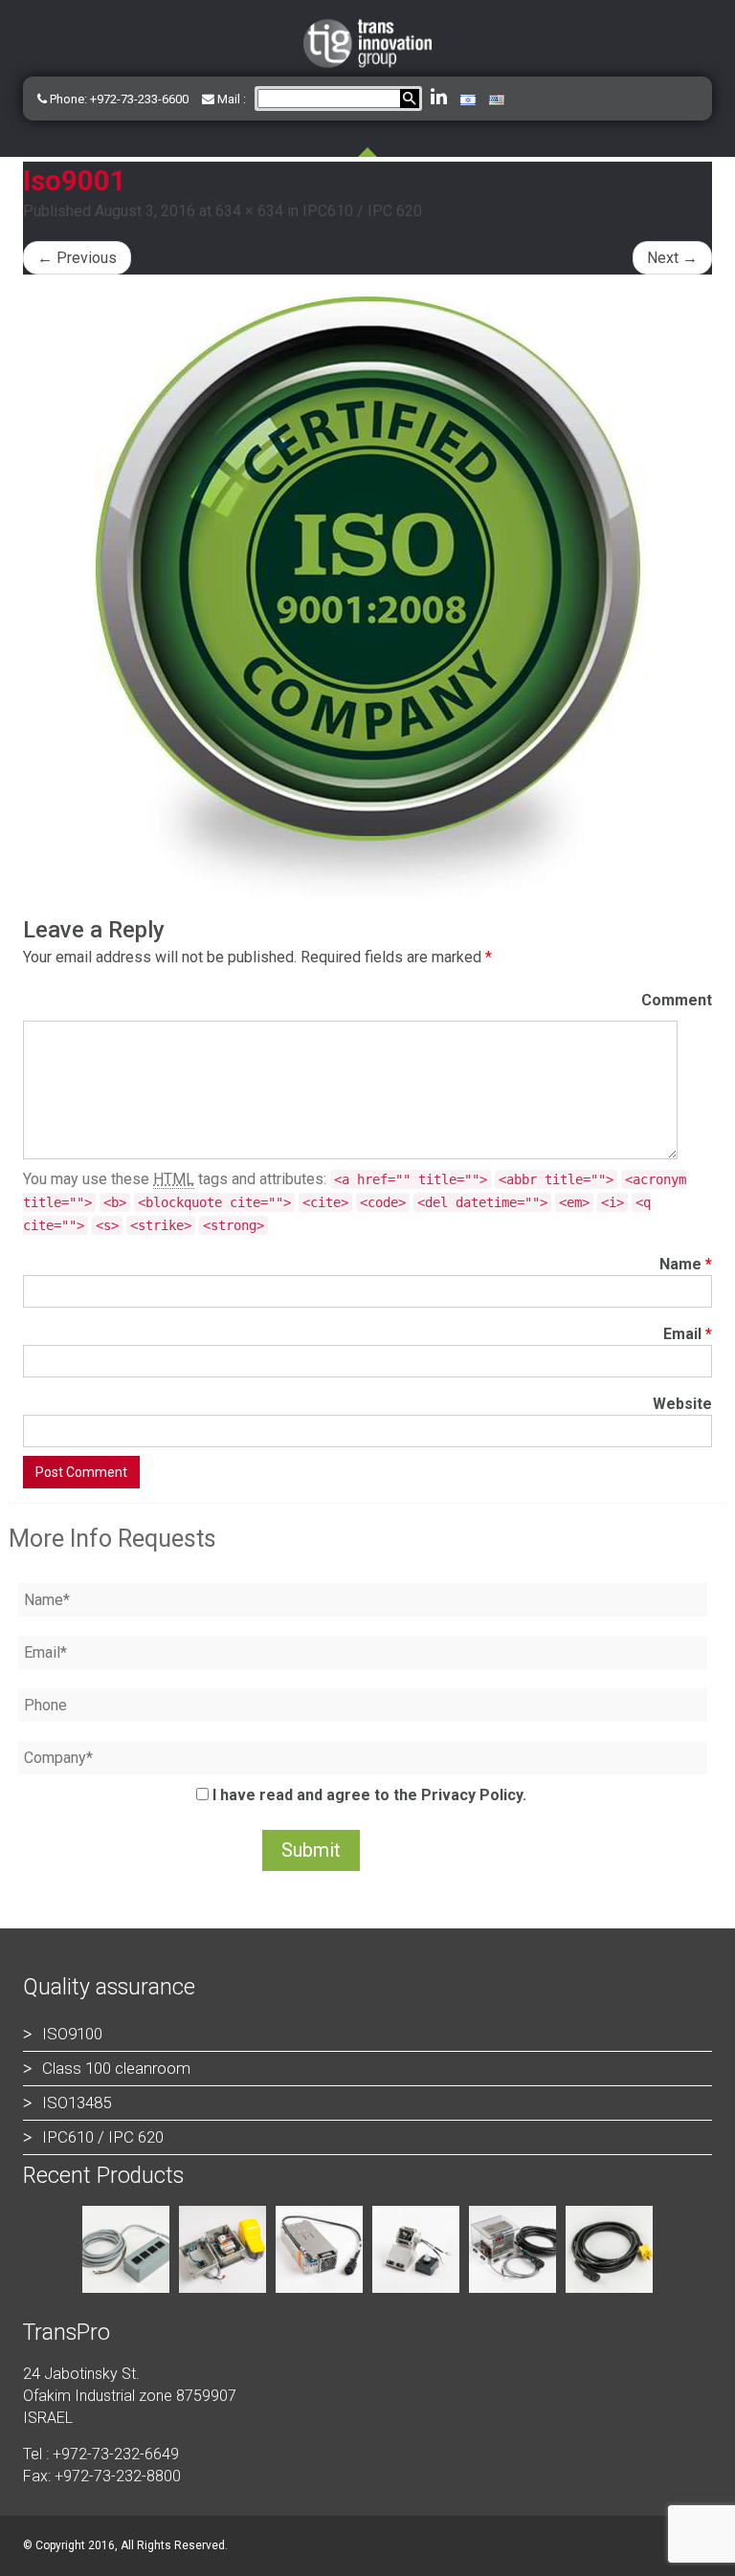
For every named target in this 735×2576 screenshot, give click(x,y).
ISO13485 (77, 2103)
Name (686, 1264)
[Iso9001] (367, 597)
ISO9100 (72, 2034)
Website (682, 1404)
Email (688, 1334)
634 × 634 (249, 211)
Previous (77, 258)
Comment (677, 1000)
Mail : (230, 99)
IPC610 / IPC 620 (362, 211)
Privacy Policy (472, 1795)
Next (672, 258)
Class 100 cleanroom (116, 2068)
